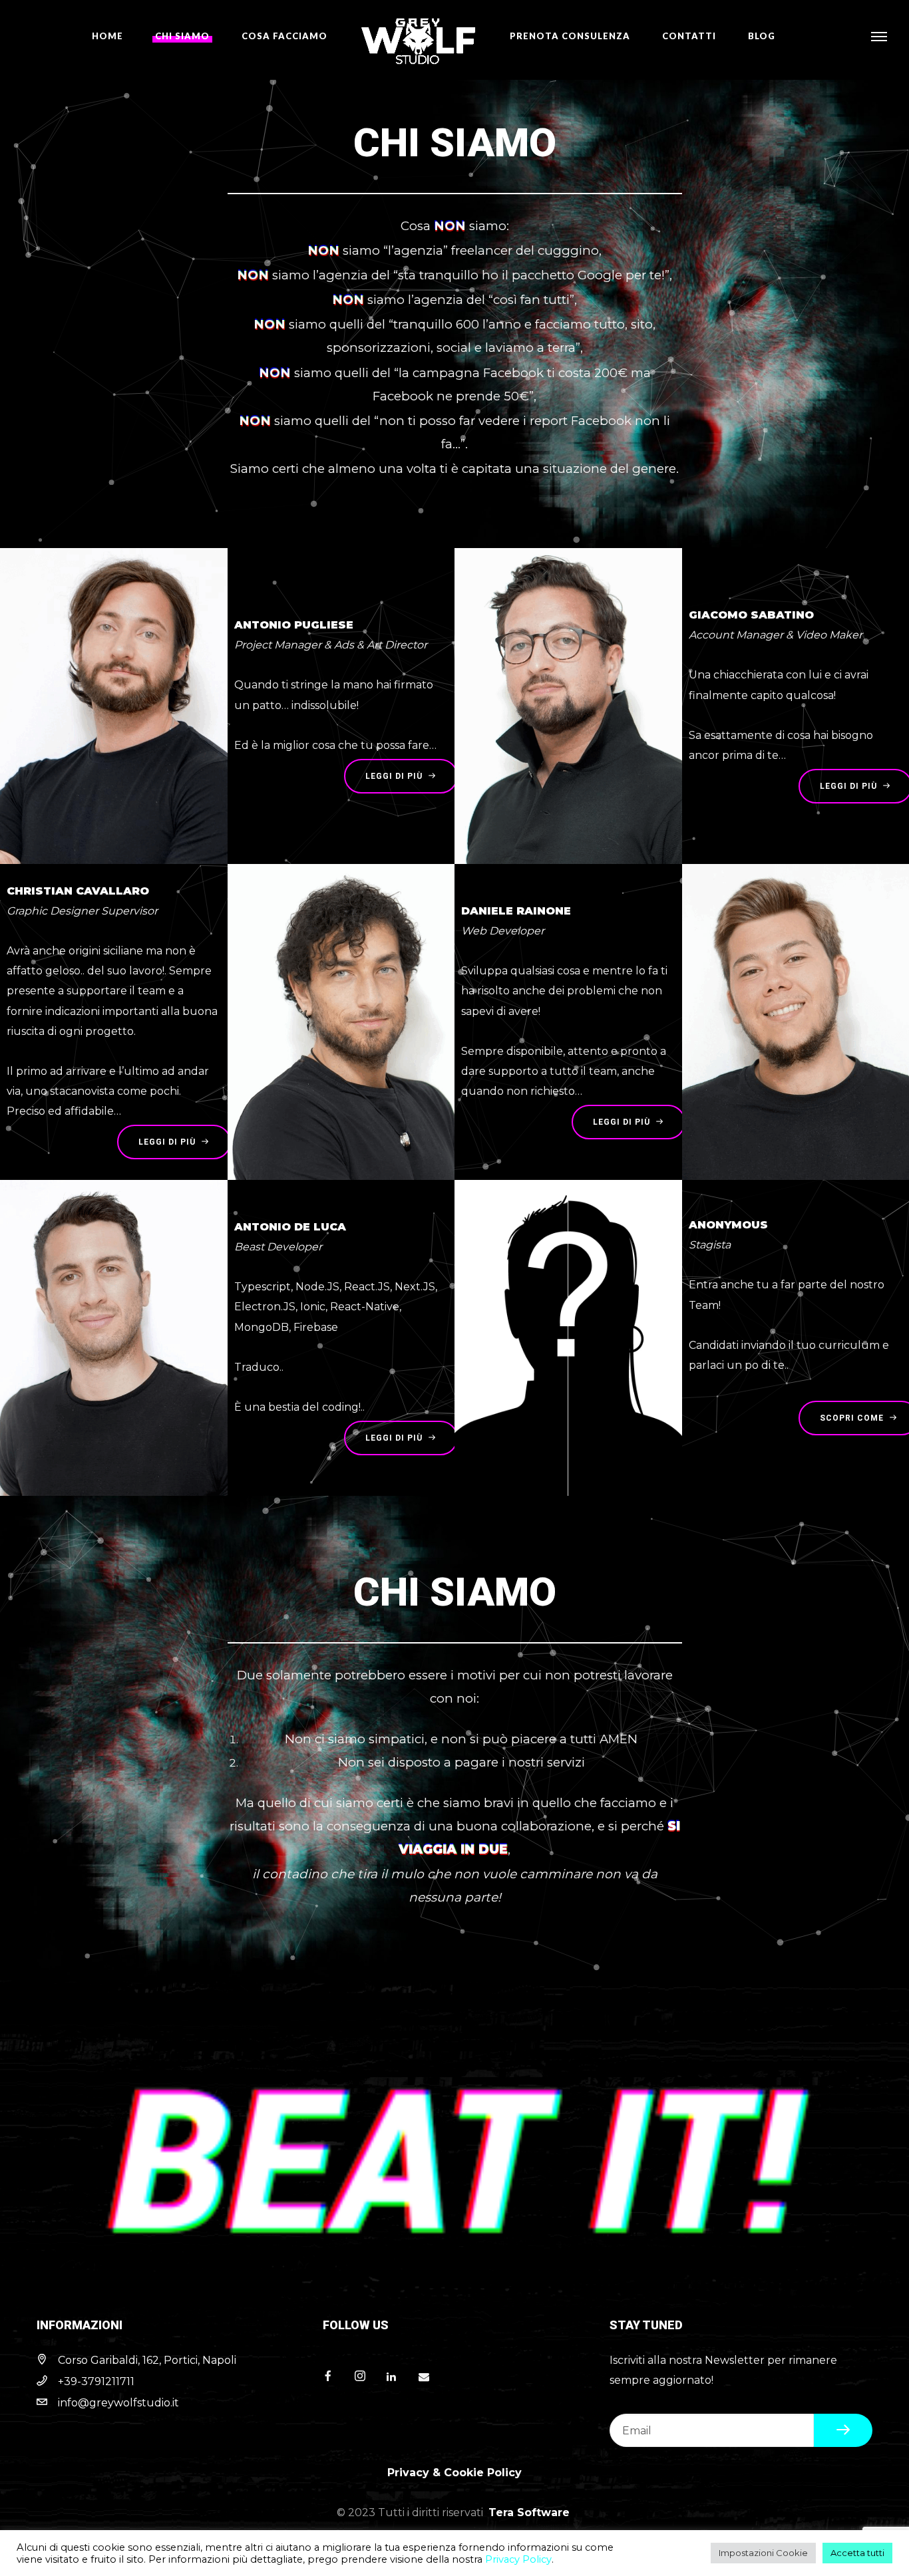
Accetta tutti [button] (857, 2553)
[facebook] (333, 2377)
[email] (429, 2377)
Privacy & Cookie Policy (454, 2473)
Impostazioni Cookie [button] (763, 2553)
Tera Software (529, 2512)
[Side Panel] (879, 36)
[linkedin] (397, 2377)
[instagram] (365, 2377)
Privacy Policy (518, 2559)
